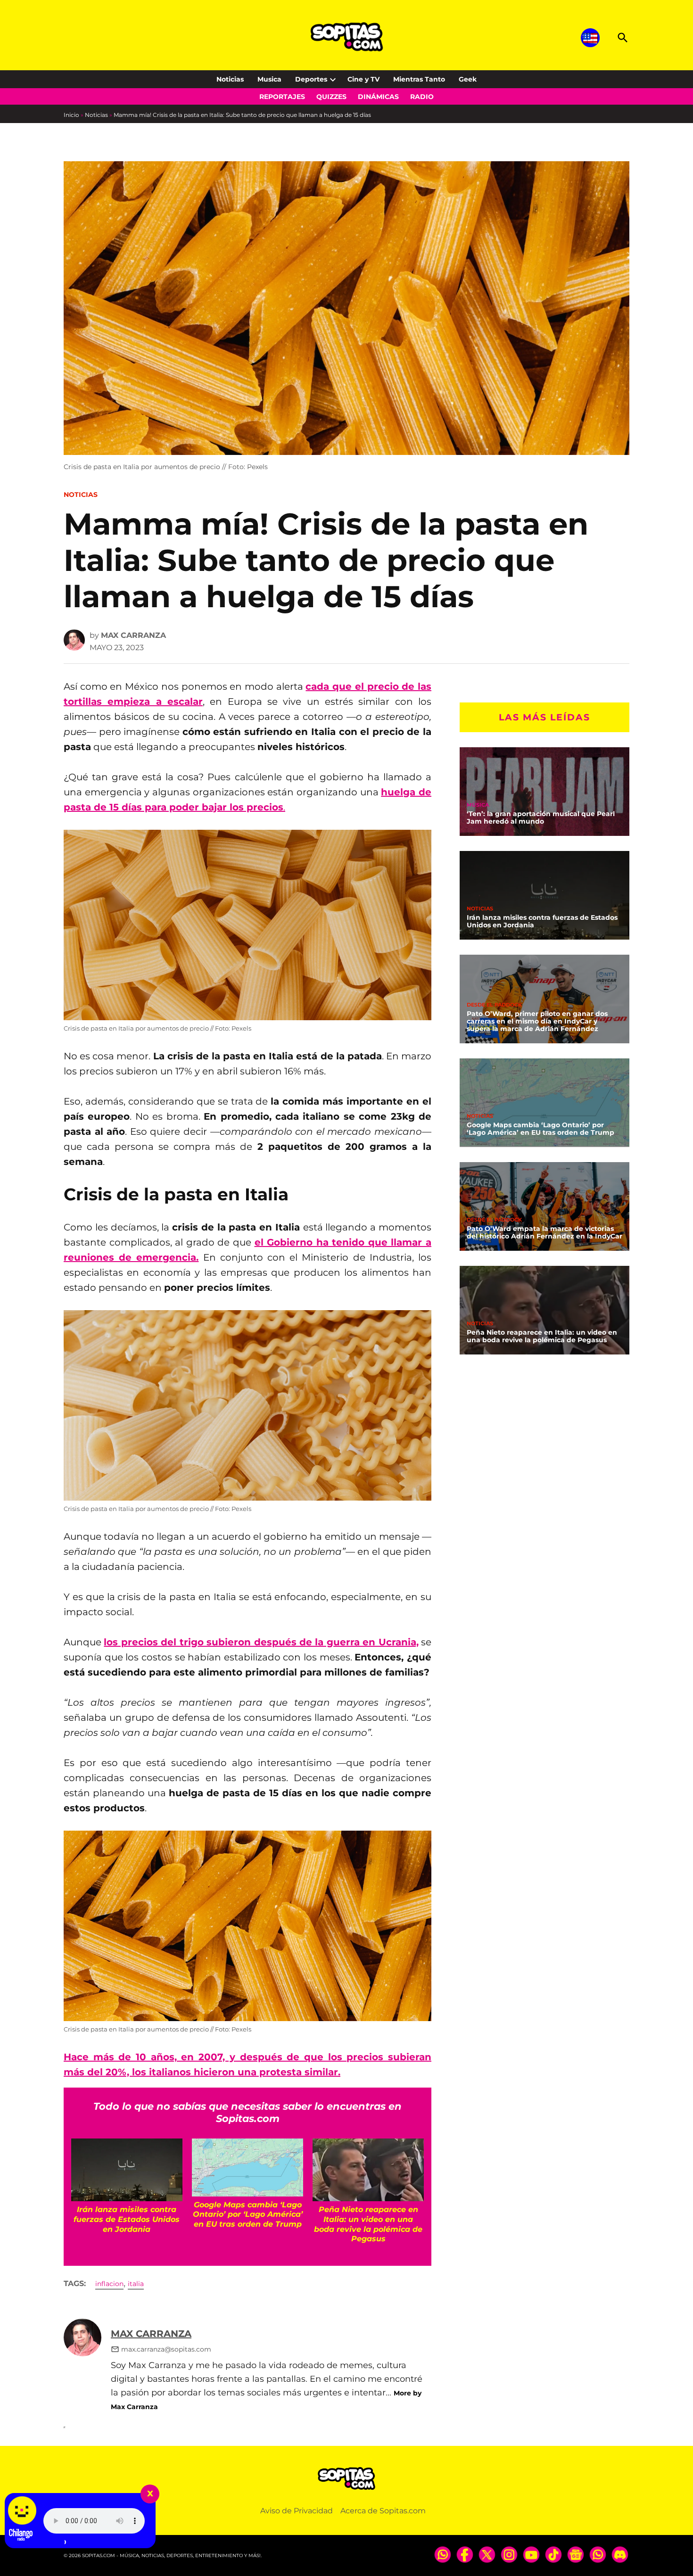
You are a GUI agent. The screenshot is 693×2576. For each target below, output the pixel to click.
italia (136, 2284)
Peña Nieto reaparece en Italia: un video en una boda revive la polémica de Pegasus (542, 1336)
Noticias (230, 79)
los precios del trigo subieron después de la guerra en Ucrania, (261, 1642)
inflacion (109, 2284)
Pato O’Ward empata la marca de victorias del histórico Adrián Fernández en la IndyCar (544, 1232)
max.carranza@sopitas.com (166, 2349)
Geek (468, 79)
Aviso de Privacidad (297, 2511)
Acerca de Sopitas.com (383, 2511)
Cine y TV (363, 79)
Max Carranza (133, 635)
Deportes (311, 79)
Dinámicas (378, 97)
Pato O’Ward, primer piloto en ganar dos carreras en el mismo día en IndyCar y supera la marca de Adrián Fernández (537, 1021)
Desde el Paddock (494, 1005)
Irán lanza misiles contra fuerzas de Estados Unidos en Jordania (542, 921)
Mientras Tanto (419, 79)
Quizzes (331, 97)
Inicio (71, 115)
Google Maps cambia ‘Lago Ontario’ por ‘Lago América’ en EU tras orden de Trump (540, 1129)
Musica (269, 79)
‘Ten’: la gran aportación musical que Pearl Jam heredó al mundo (541, 817)
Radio (422, 97)
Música (478, 805)
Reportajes (282, 97)
